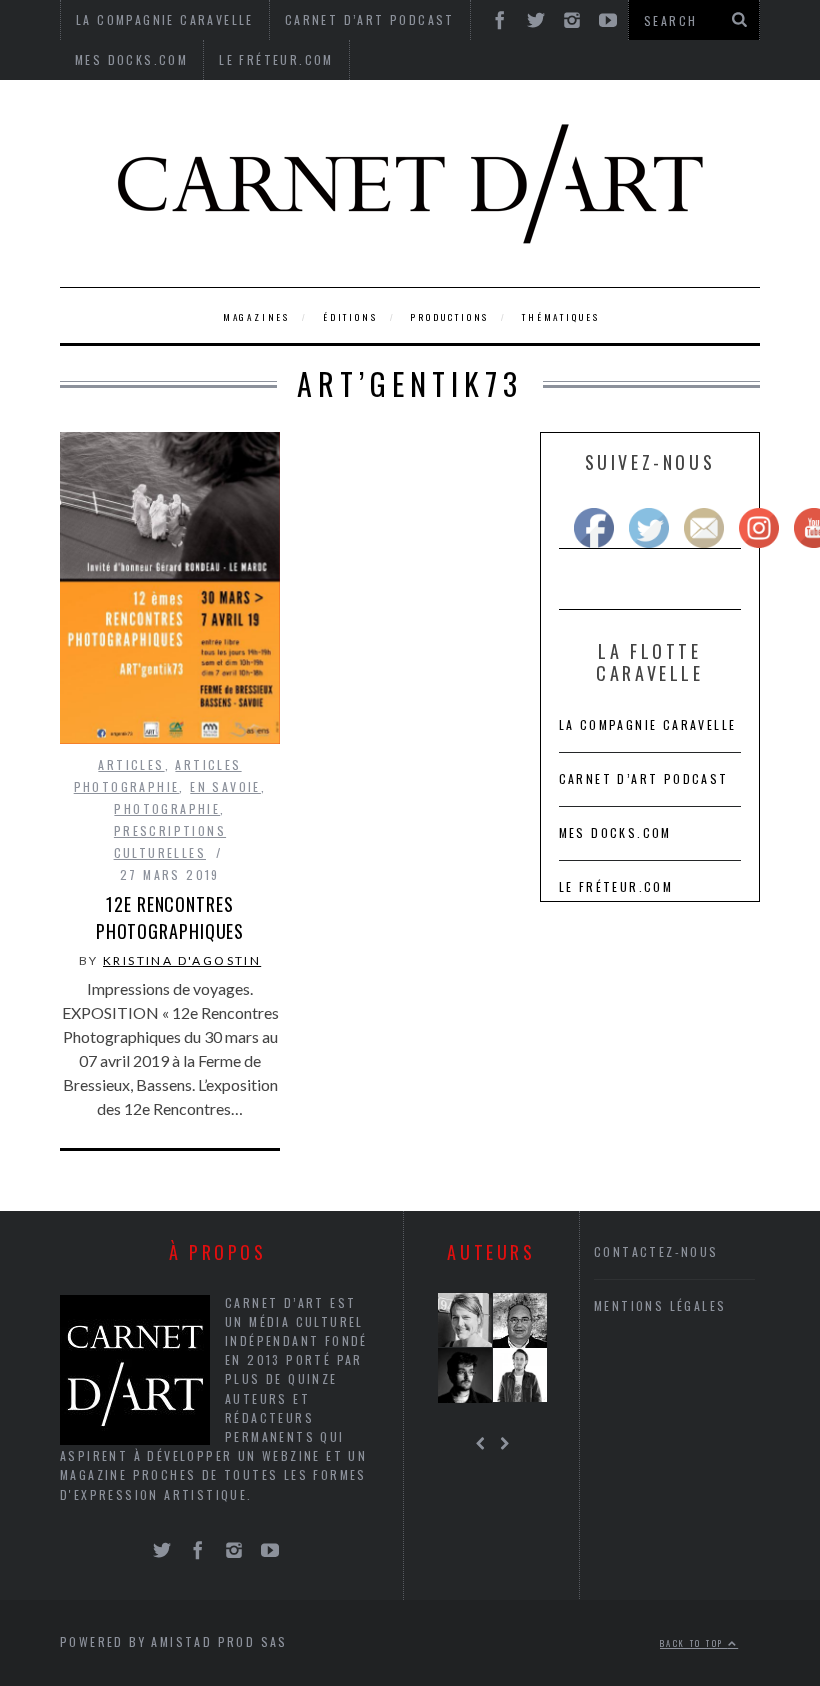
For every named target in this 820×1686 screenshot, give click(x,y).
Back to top (694, 1643)
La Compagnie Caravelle (648, 724)
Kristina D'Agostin (182, 960)
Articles (131, 764)
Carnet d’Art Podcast (644, 778)
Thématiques (561, 317)
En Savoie (225, 786)
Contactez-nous (656, 1251)
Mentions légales (660, 1305)
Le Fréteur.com (276, 59)
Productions (449, 317)
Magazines (256, 317)
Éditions (350, 317)
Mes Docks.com (131, 59)
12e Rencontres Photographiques (170, 917)
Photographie (167, 808)
